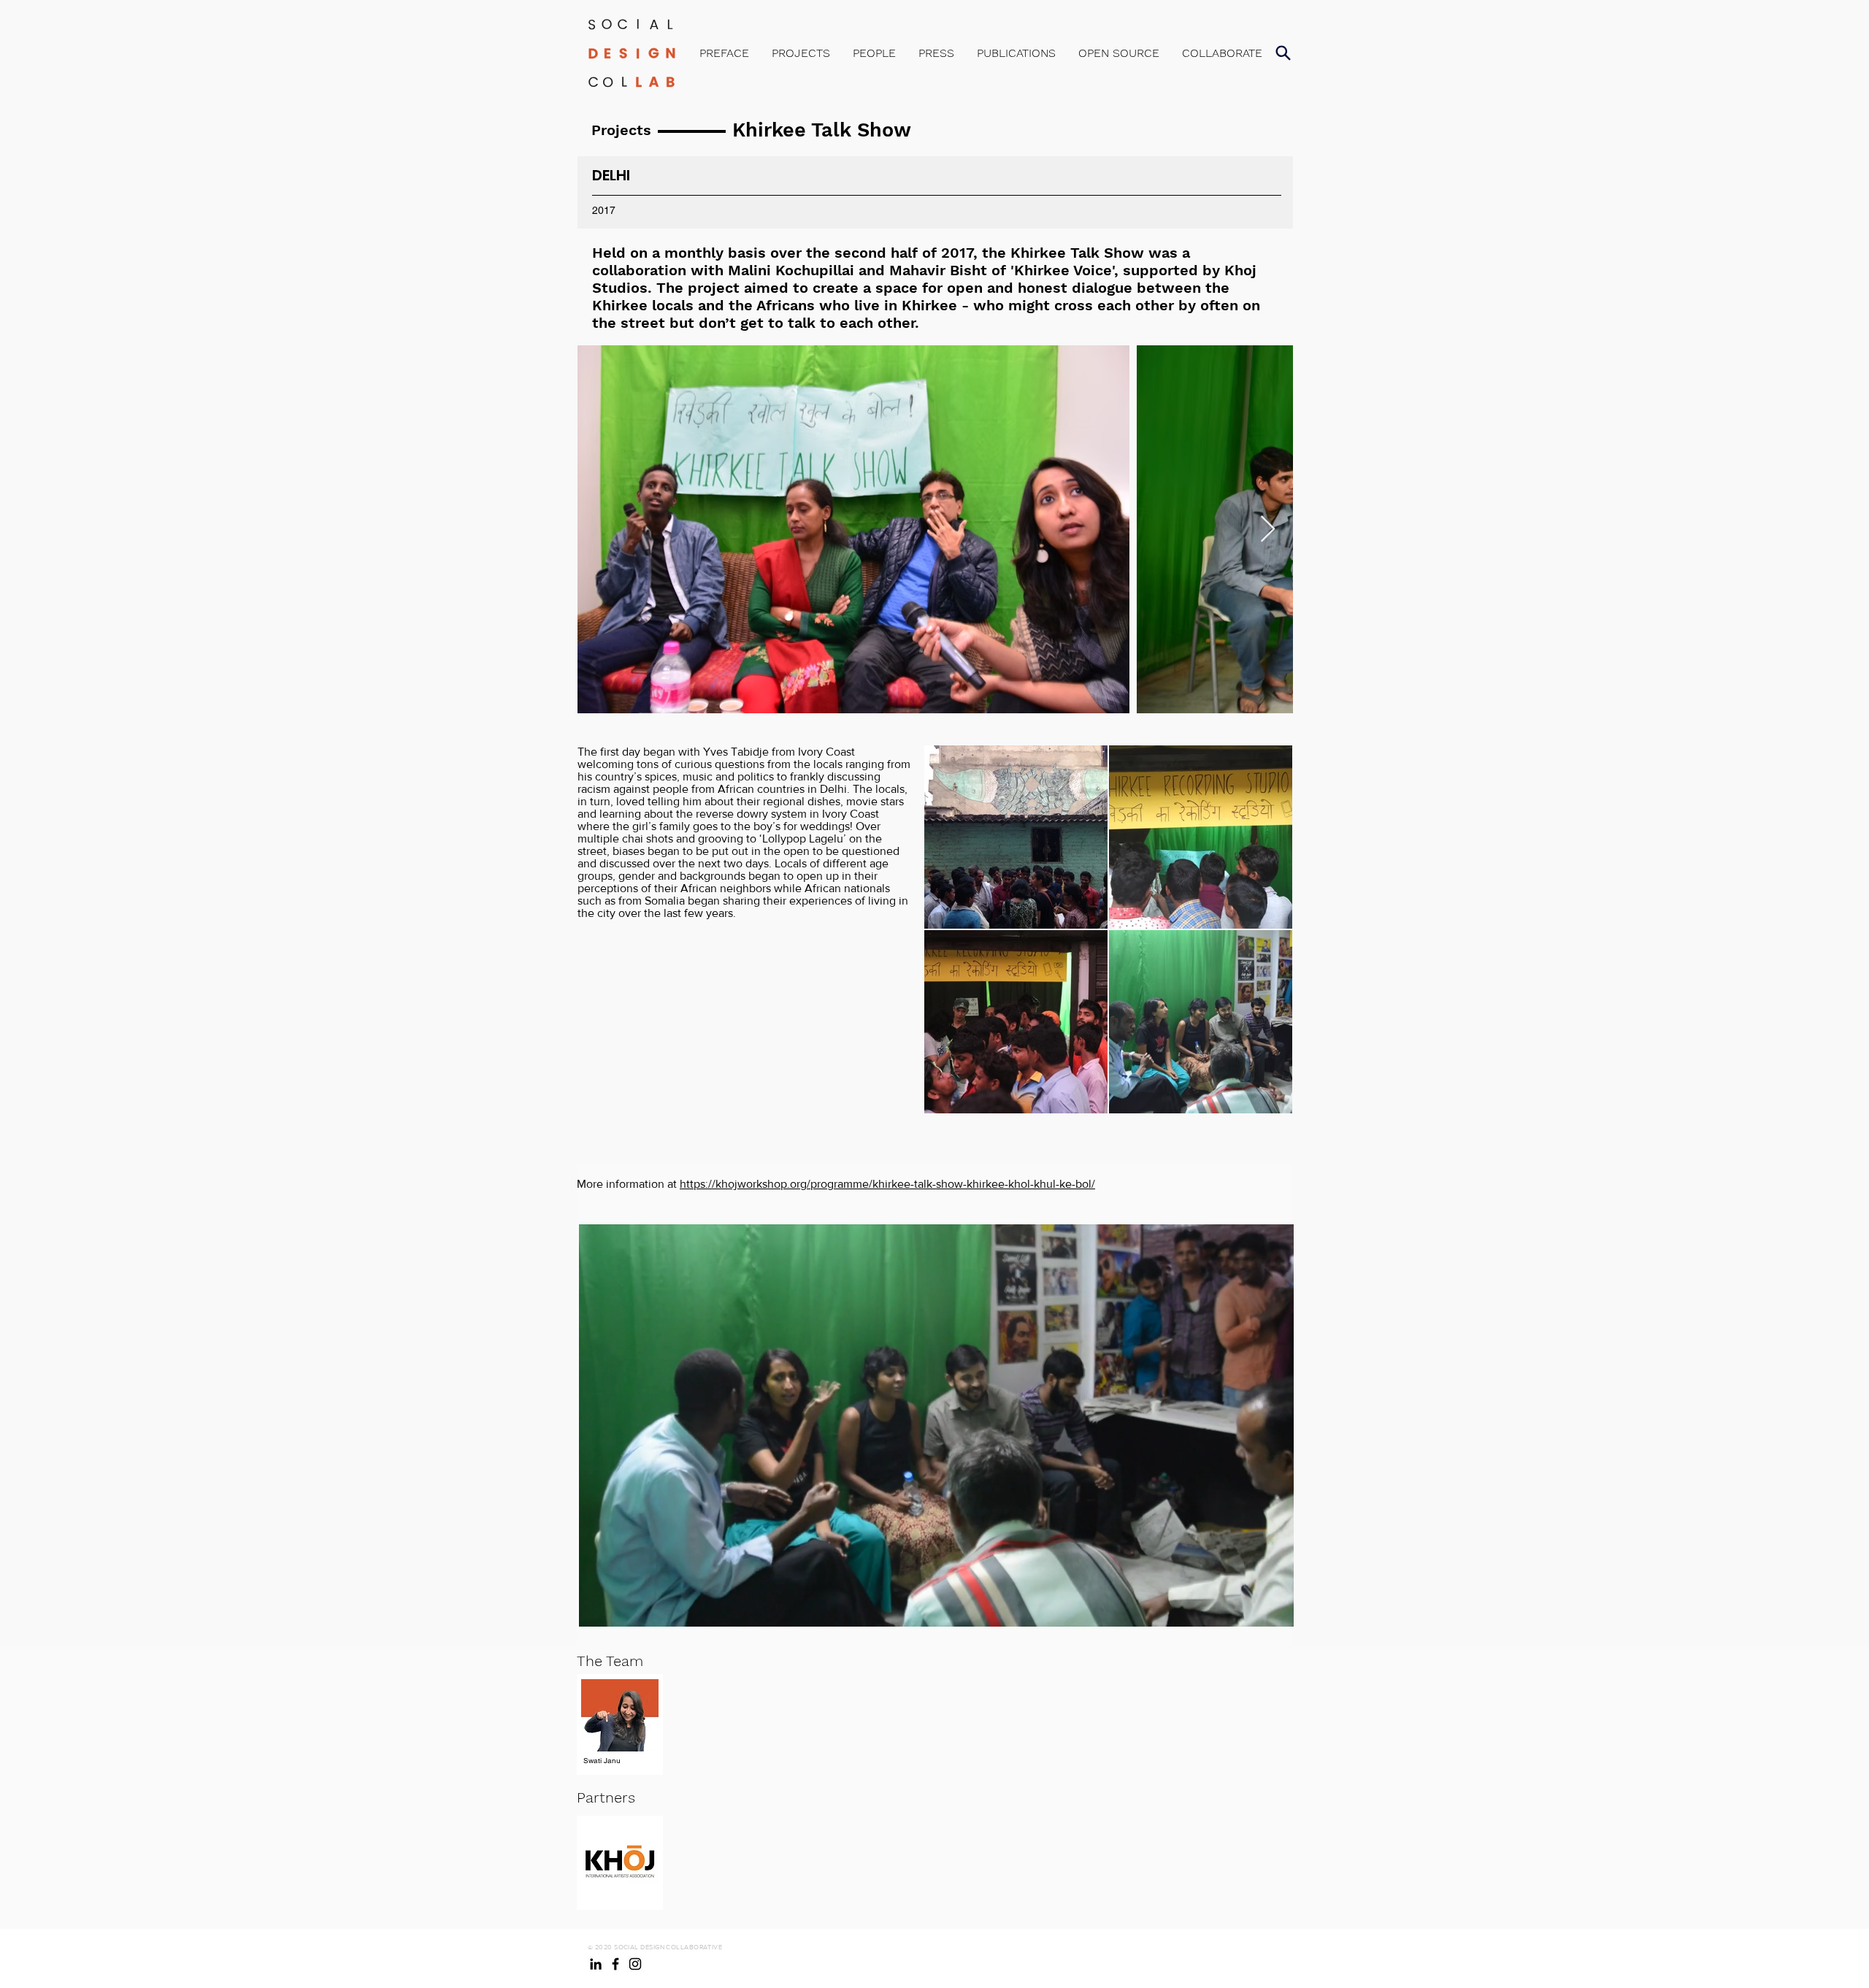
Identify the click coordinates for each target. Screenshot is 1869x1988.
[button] (1283, 53)
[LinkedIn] (596, 1964)
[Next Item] (1268, 530)
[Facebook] (615, 1964)
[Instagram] (635, 1964)
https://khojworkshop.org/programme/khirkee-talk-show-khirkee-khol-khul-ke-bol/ (887, 1184)
